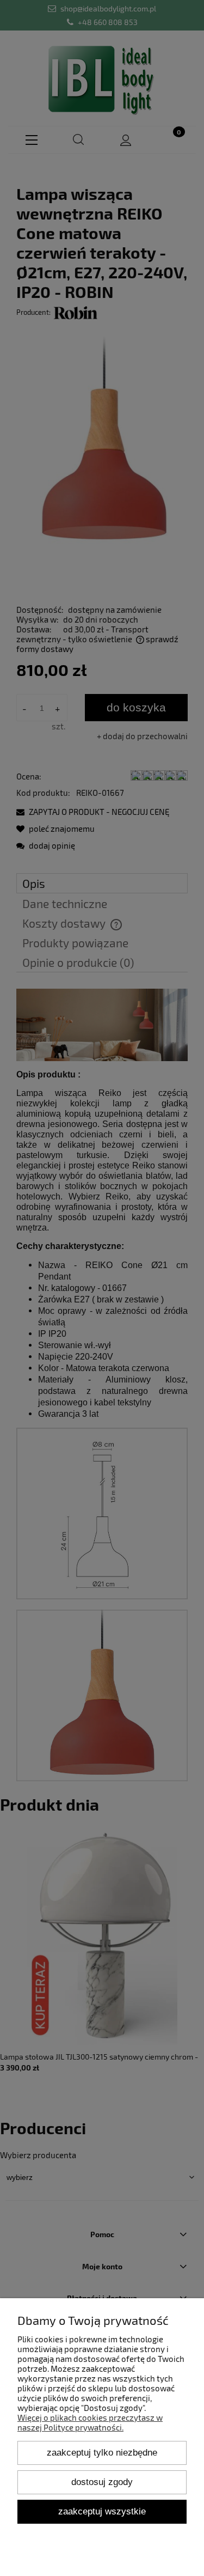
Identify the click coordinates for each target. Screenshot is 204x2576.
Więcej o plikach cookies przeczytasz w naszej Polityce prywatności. (90, 2422)
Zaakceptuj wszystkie (102, 2511)
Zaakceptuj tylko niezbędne (102, 2452)
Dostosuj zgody (102, 2482)
